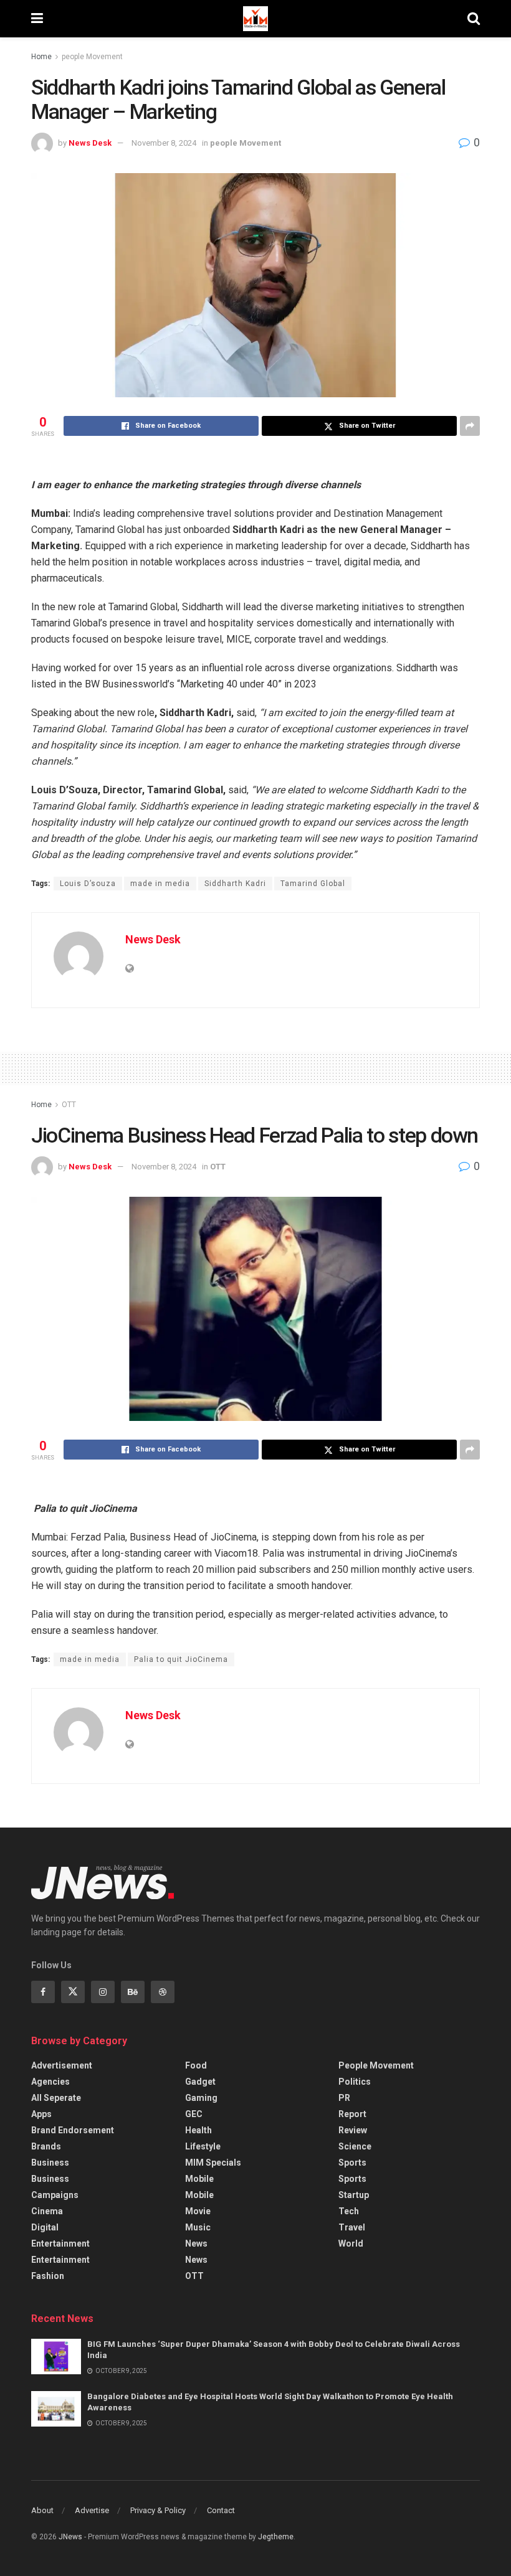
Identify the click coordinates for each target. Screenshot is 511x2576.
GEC (194, 2114)
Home (41, 57)
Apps (41, 2114)
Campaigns (55, 2195)
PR (344, 2098)
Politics (355, 2082)
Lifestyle (203, 2146)
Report (352, 2114)
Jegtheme (276, 2537)
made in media (160, 884)
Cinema (47, 2211)
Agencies (50, 2082)
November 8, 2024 (164, 143)
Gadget (200, 2082)
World (351, 2243)
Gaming (201, 2098)
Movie (198, 2211)
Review (353, 2130)
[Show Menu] (37, 19)
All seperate (56, 2098)
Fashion (48, 2276)
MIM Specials (213, 2163)
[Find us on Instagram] (103, 1992)
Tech (349, 2211)
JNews (70, 2537)
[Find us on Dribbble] (163, 1992)
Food (196, 2065)
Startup (354, 2195)
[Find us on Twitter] (73, 1992)
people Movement (92, 57)
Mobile (199, 2179)
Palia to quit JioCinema (181, 1659)
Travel (352, 2227)
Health (198, 2130)
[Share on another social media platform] (470, 426)
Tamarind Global (313, 884)
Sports (352, 2163)
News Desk (90, 143)
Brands (46, 2146)
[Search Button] (474, 19)
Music (198, 2227)
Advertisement (62, 2065)
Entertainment (60, 2243)
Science (355, 2146)
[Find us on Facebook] (43, 1992)
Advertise (92, 2510)
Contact (221, 2510)
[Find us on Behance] (133, 1992)
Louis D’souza (88, 884)
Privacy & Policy (158, 2510)
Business (50, 2163)
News (196, 2243)
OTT (69, 1105)
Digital (45, 2227)
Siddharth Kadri (235, 884)
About (42, 2510)
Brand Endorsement (73, 2130)
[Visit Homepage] (255, 19)
